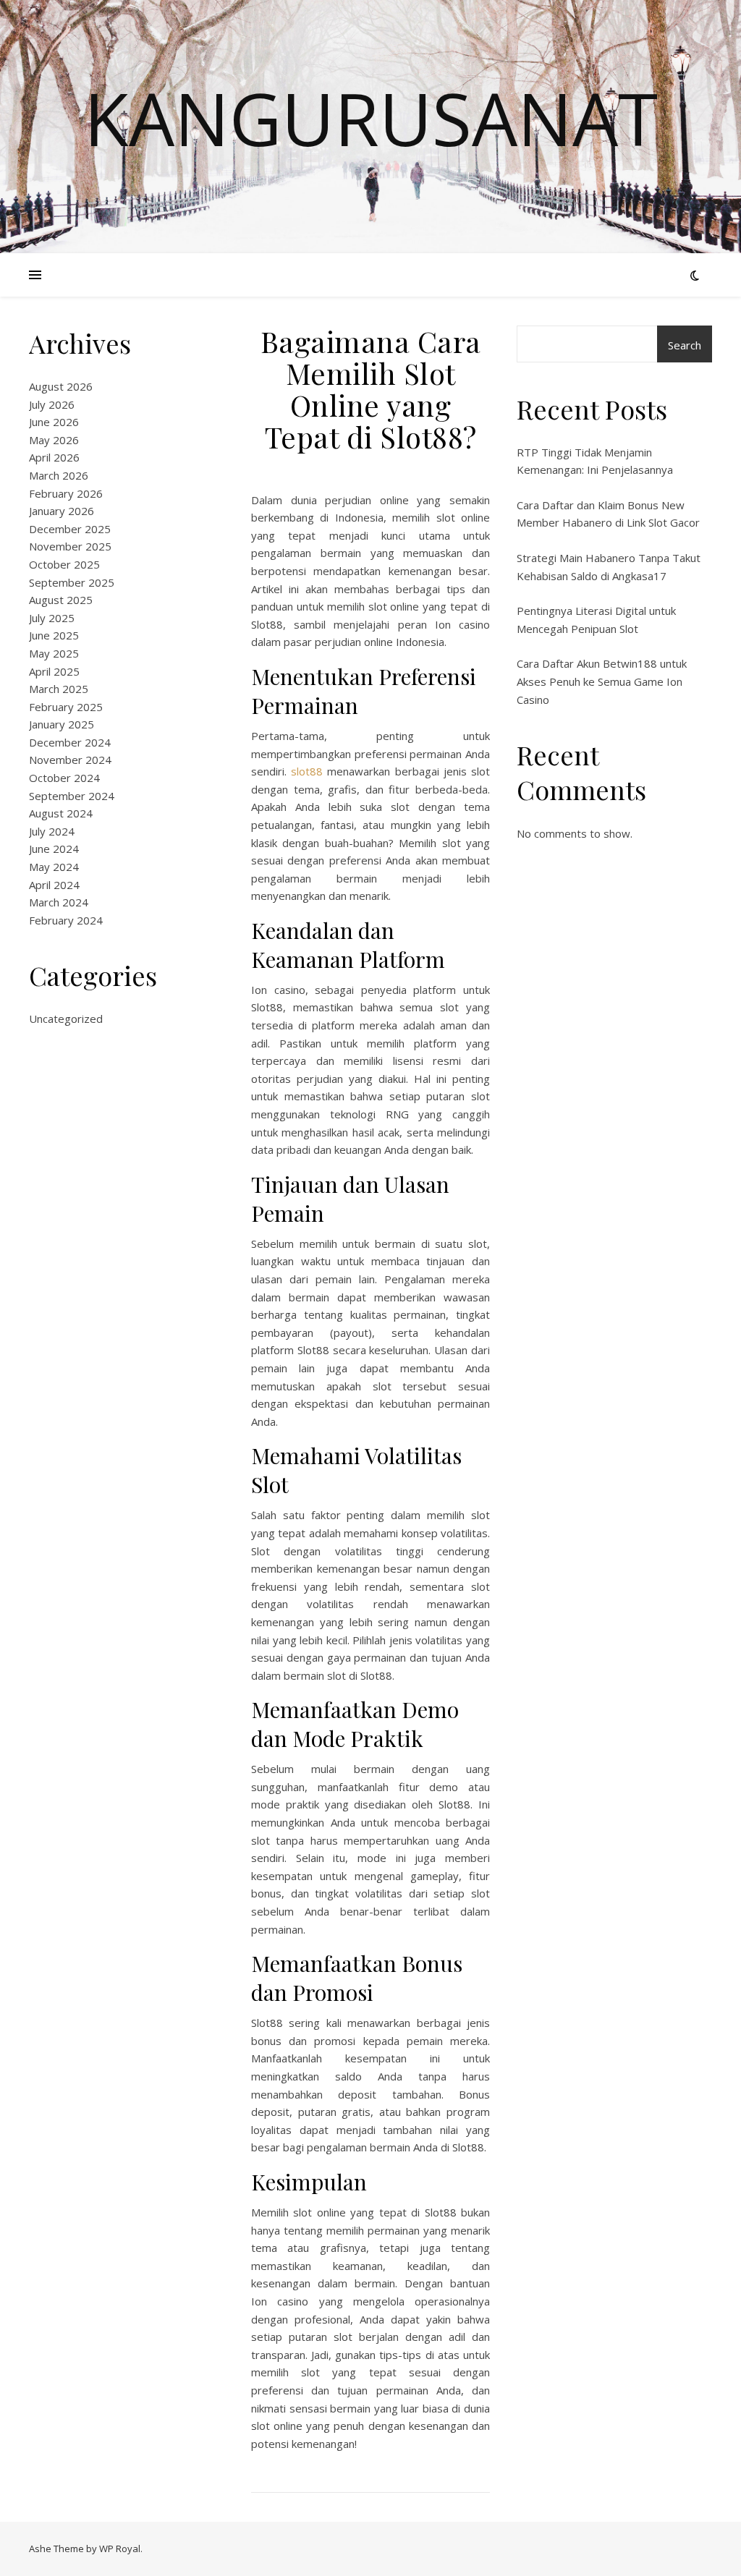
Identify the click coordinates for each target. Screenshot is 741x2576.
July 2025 (52, 618)
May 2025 (54, 653)
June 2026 (54, 422)
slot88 (307, 771)
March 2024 (59, 902)
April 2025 (54, 671)
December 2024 (70, 742)
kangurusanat (371, 118)
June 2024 (54, 849)
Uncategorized (66, 1019)
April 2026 (54, 457)
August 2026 (61, 386)
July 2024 (52, 831)
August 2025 (61, 600)
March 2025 (59, 689)
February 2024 (66, 920)
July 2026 (52, 404)
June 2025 (54, 635)
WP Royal (120, 2549)
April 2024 (54, 885)
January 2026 (62, 511)
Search (685, 345)
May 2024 (54, 867)
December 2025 (70, 529)
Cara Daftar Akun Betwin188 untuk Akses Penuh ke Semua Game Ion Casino (602, 681)
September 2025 (72, 582)
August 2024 (61, 813)
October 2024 (64, 778)
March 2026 (59, 475)
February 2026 (66, 493)
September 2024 (72, 796)
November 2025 (70, 546)
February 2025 (66, 707)
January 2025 (62, 724)
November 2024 (70, 760)
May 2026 (54, 440)
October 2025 (64, 564)
